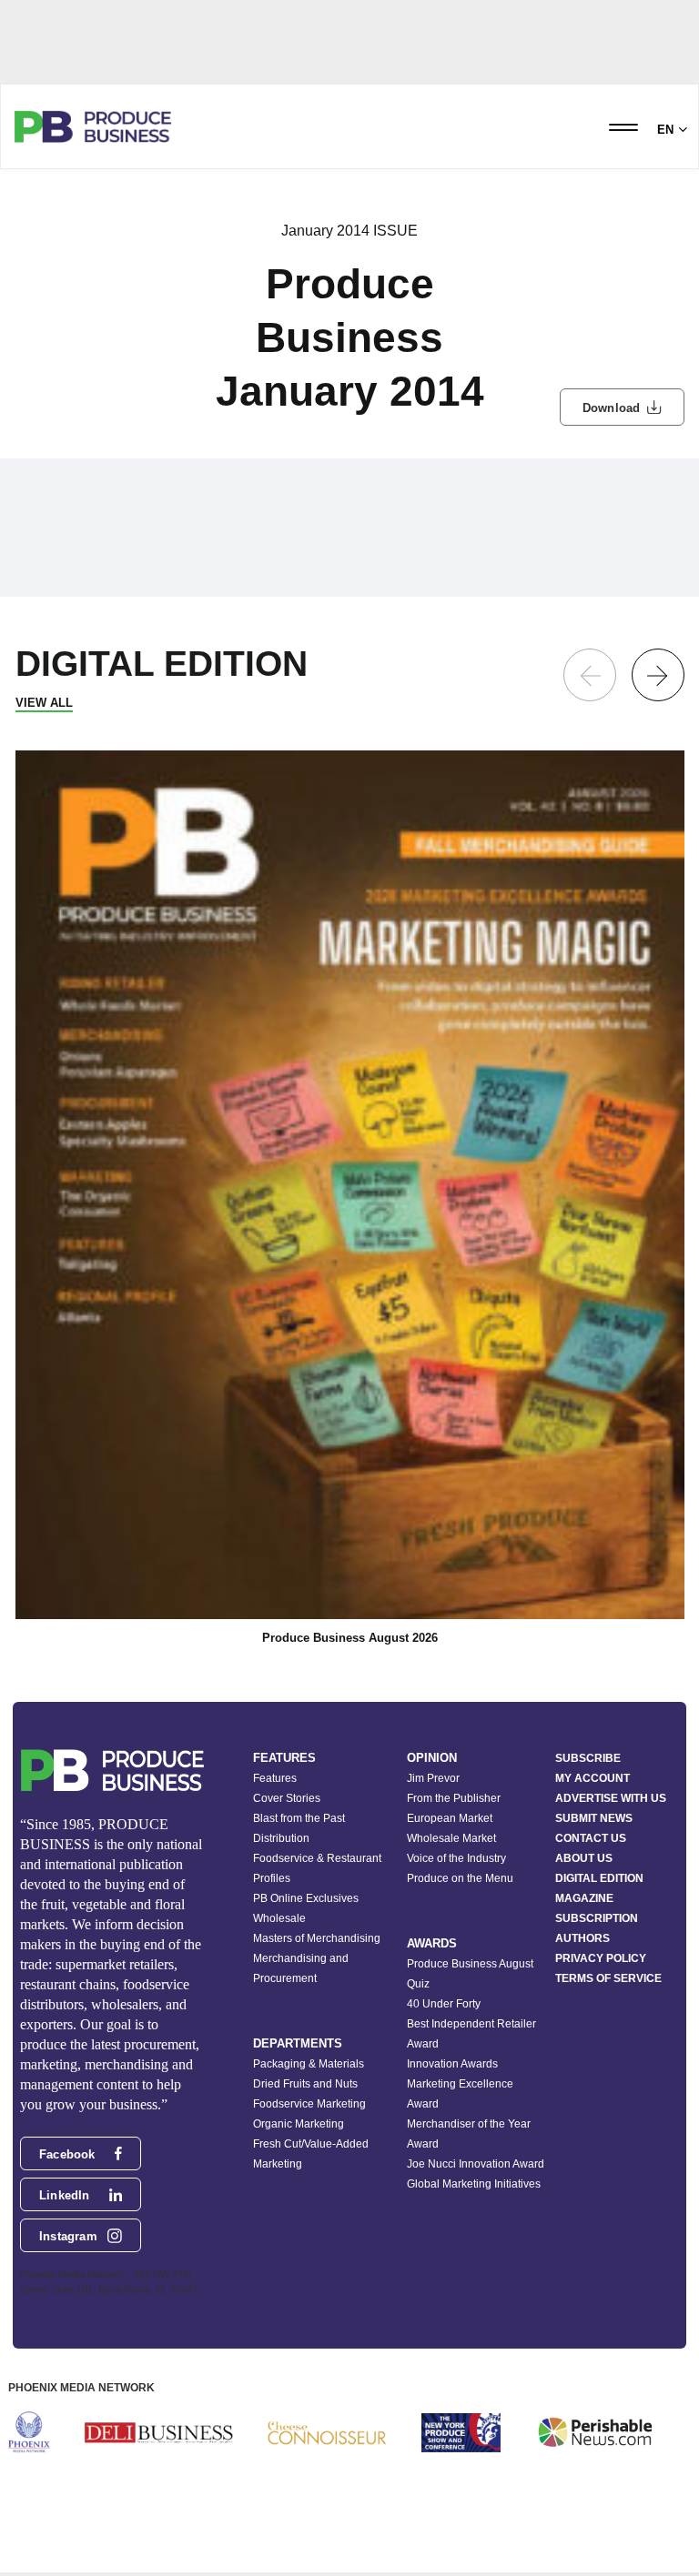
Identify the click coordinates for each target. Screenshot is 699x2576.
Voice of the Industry (456, 1858)
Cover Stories (287, 1798)
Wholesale (279, 1918)
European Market (450, 1818)
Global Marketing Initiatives (474, 2184)
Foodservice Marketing (309, 2104)
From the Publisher (454, 1798)
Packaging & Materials (309, 2064)
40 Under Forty (444, 2004)
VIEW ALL (44, 703)
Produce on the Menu (460, 1878)
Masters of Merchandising (317, 1938)
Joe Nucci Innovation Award (476, 2164)
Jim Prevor (433, 1778)
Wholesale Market (451, 1838)
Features (275, 1778)
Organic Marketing (299, 2124)
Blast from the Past (299, 1818)
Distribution (281, 1838)
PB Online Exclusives (306, 1898)
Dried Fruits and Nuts (305, 2084)
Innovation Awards (452, 2064)
